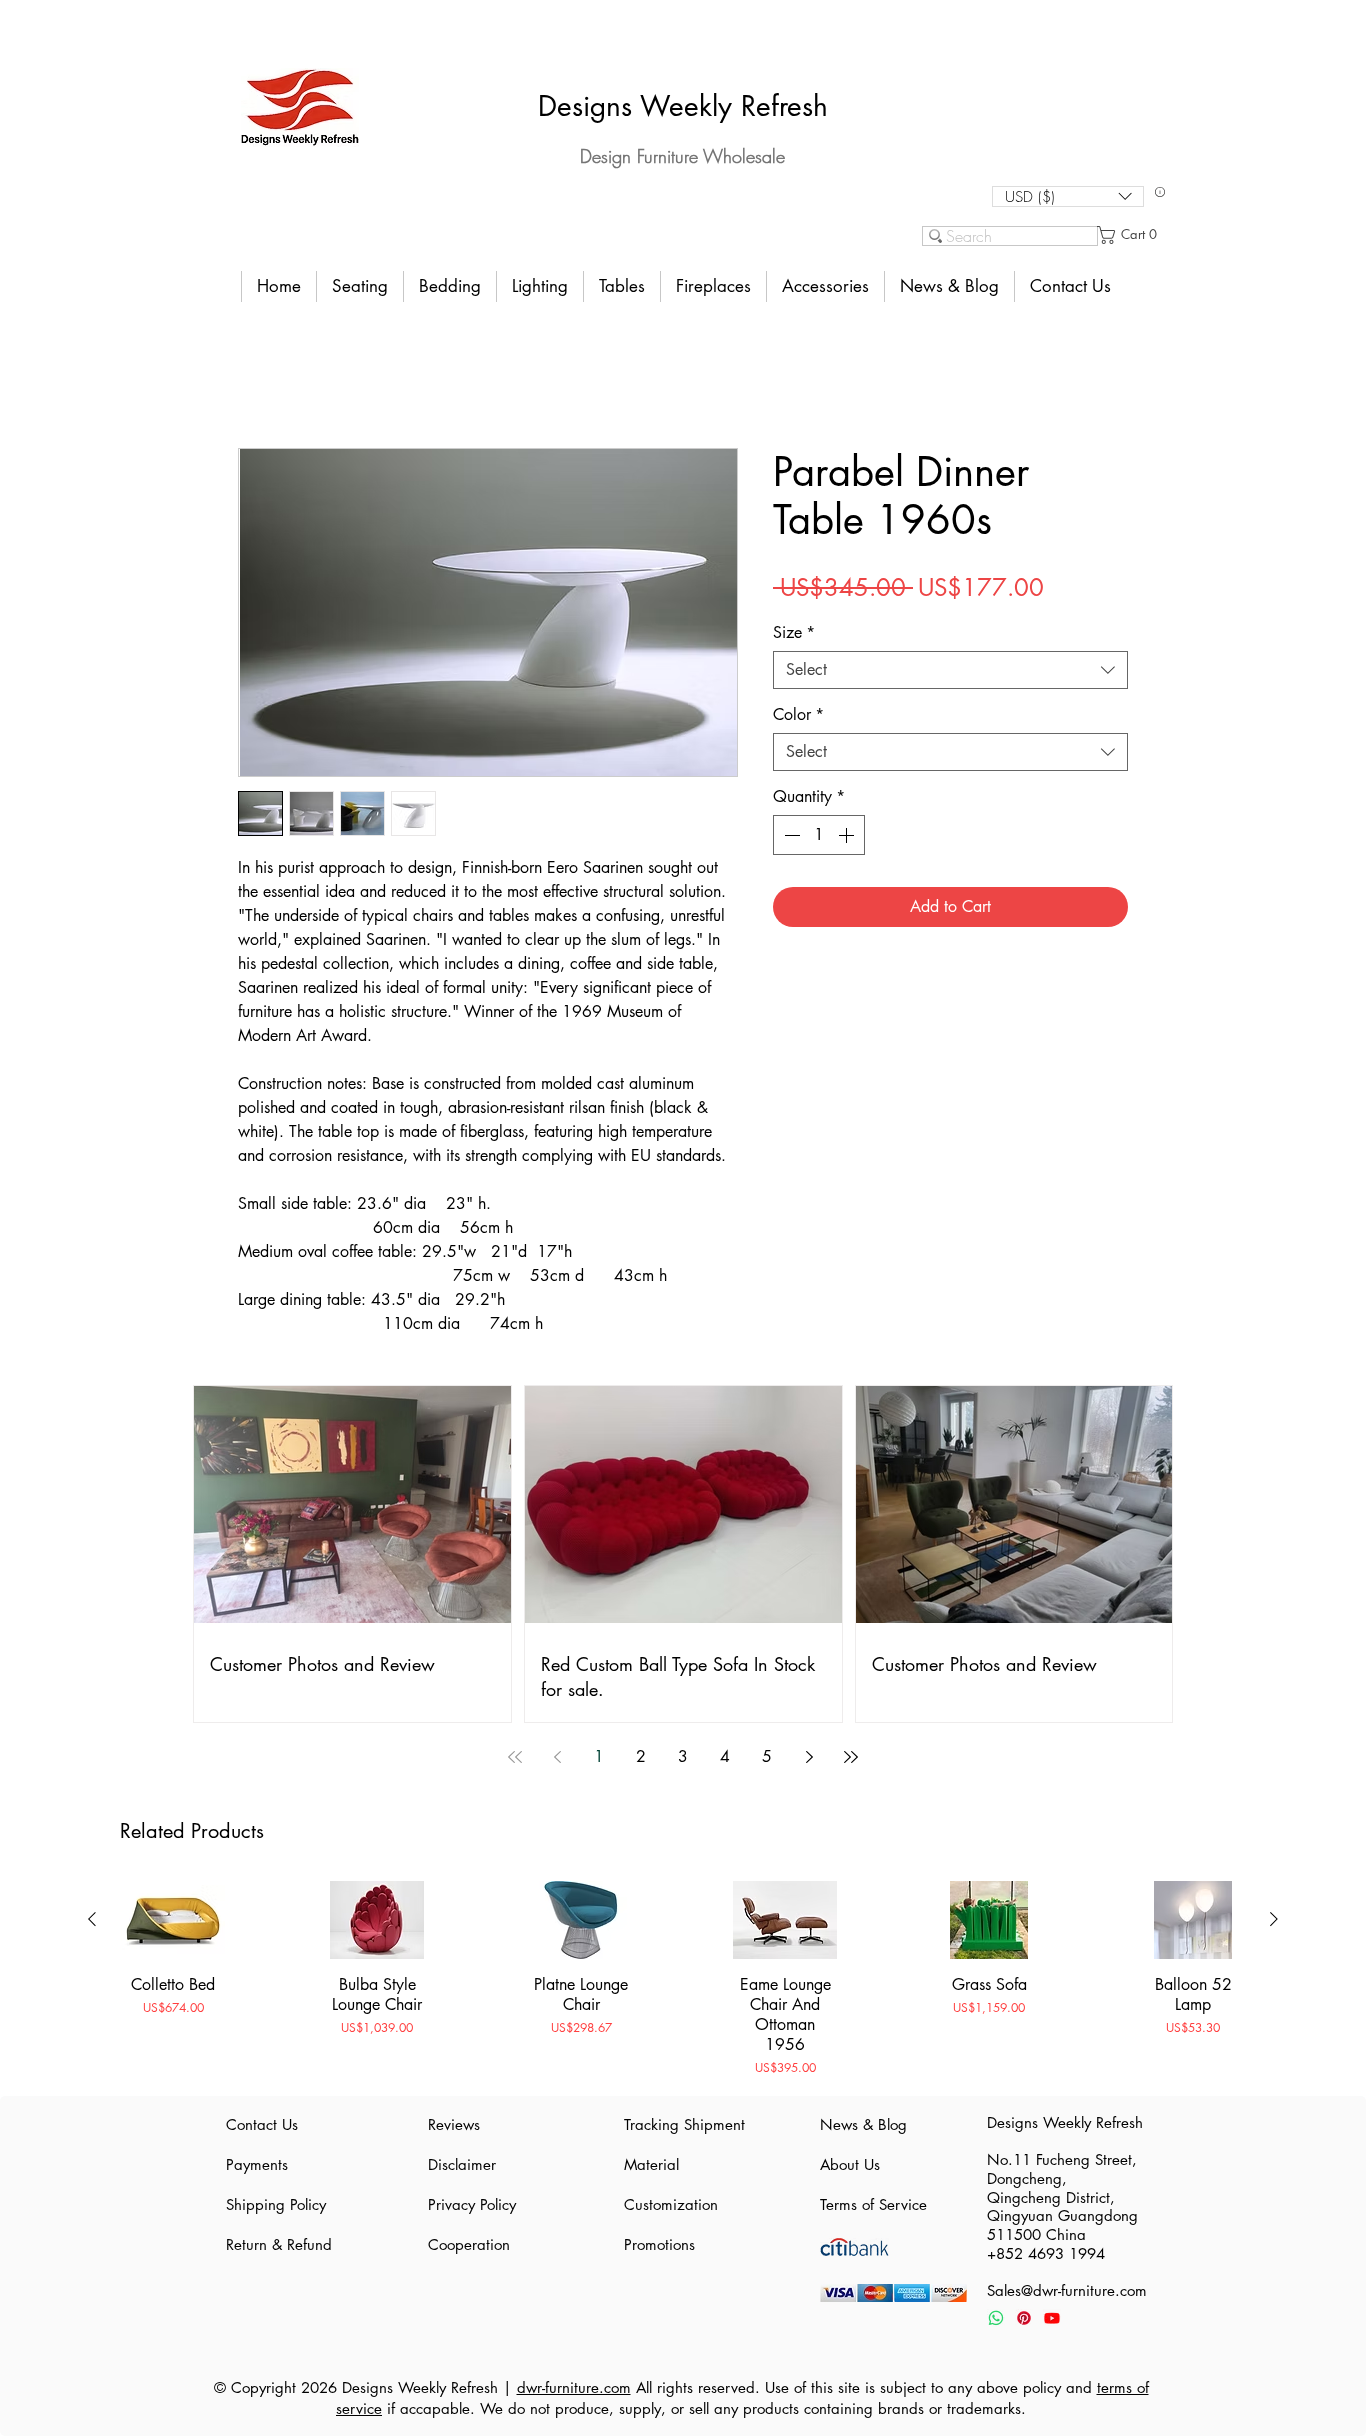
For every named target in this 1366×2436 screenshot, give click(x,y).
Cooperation (469, 2244)
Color (798, 715)
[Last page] (851, 1757)
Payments (257, 2164)
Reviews (454, 2124)
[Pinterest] (1024, 2318)
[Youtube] (1052, 2318)
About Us (850, 2164)
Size (794, 633)
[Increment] (848, 835)
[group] (683, 1979)
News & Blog (863, 2124)
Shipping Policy (276, 2204)
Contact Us (262, 2124)
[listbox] (1068, 196)
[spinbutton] (819, 835)
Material (651, 2164)
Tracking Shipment (682, 2124)
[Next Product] (1274, 1919)
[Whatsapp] (996, 2318)
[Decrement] (790, 835)
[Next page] (809, 1757)
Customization (671, 2204)
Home (258, 377)
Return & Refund (279, 2244)
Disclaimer (462, 2164)
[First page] (515, 1757)
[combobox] (950, 670)
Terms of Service (873, 2204)
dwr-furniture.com (574, 2387)
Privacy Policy (472, 2204)
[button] (1068, 196)
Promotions (659, 2244)
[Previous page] (557, 1757)
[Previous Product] (92, 1919)
